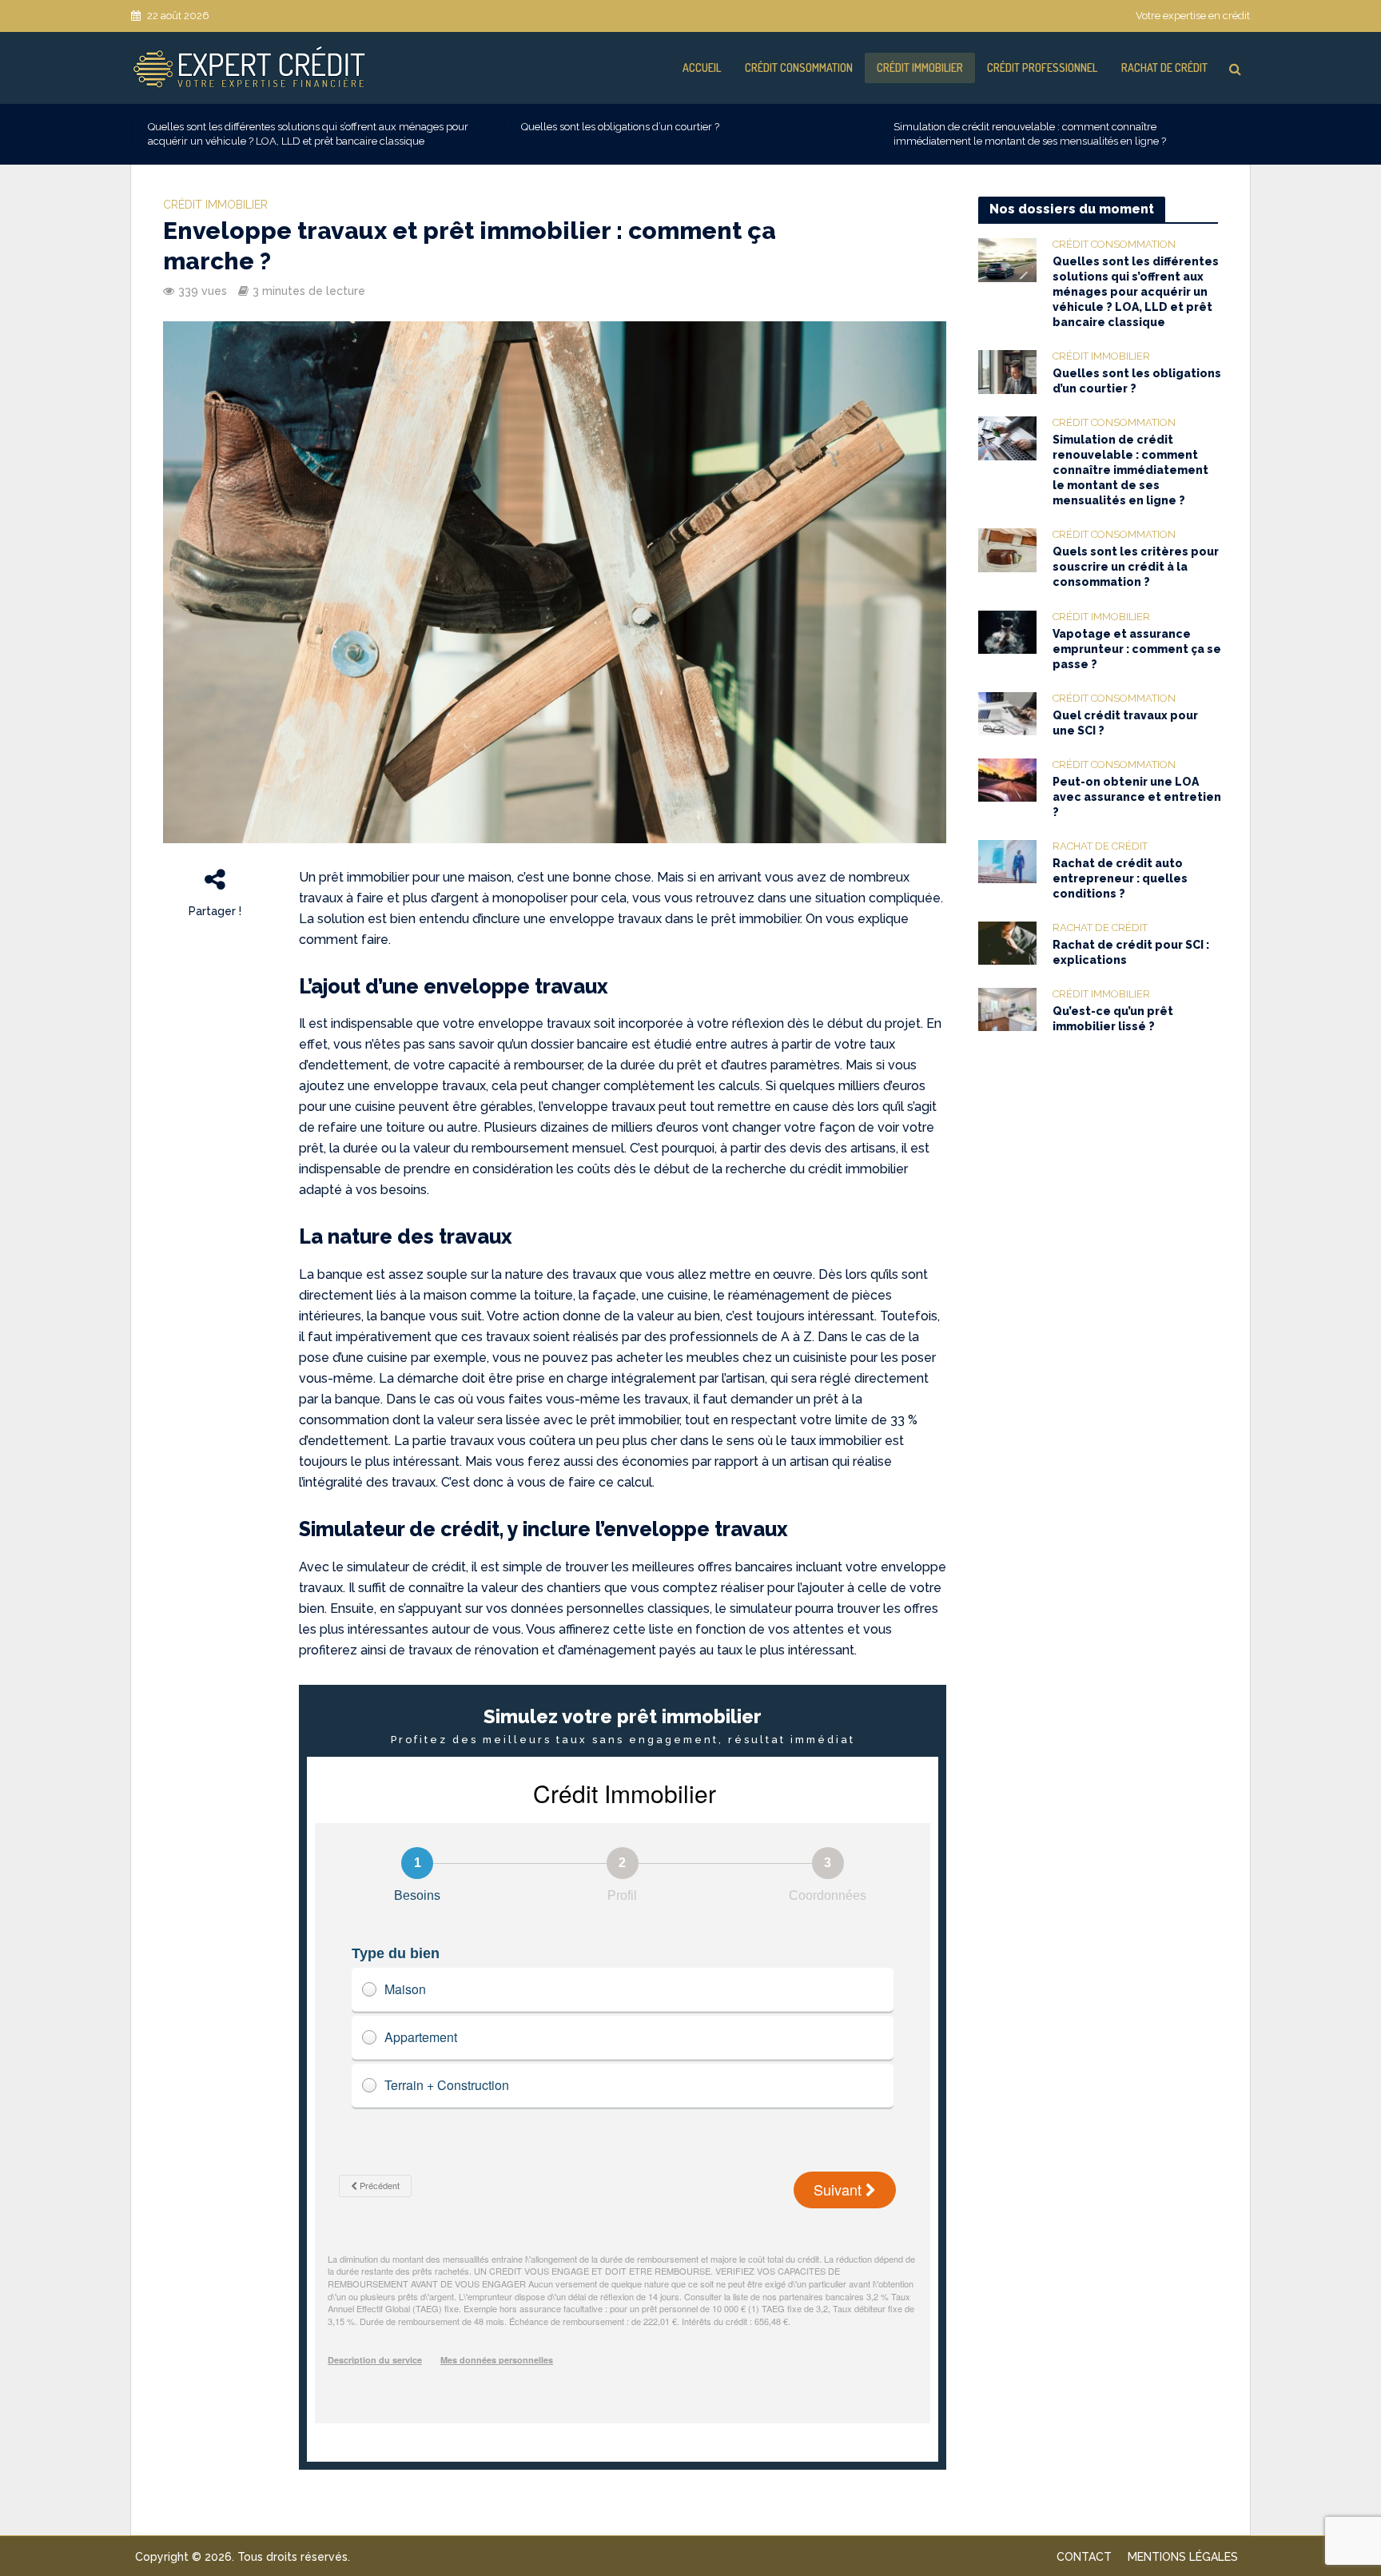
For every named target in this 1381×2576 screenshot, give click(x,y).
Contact (1084, 2557)
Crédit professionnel (1042, 68)
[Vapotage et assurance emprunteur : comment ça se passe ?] (1007, 631)
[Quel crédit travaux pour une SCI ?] (1007, 713)
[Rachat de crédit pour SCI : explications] (1007, 942)
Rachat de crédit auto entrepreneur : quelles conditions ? (1120, 878)
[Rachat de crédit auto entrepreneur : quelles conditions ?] (1007, 861)
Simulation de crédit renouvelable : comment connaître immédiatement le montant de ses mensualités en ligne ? (1030, 134)
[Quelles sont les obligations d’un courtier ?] (1007, 371)
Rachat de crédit (1164, 68)
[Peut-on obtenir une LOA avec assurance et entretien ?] (1007, 779)
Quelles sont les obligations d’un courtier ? (620, 127)
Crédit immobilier (920, 68)
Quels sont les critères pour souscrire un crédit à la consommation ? (1136, 567)
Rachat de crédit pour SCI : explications (1131, 952)
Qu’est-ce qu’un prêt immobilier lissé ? (1113, 1019)
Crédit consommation (799, 68)
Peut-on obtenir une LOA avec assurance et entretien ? (1137, 797)
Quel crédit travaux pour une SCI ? (1125, 723)
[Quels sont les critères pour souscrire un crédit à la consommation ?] (1007, 550)
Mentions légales (1183, 2557)
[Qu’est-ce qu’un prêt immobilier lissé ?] (1007, 1009)
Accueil (702, 68)
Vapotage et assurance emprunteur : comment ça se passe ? (1137, 649)
